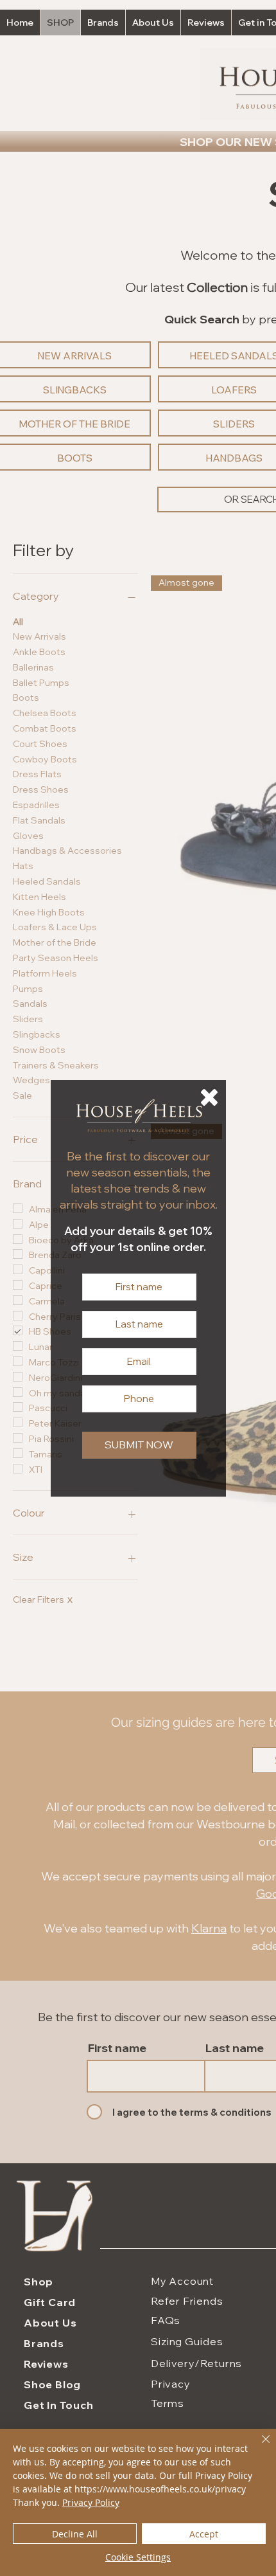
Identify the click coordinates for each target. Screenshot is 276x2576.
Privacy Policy (91, 2502)
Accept (204, 2534)
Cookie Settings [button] (138, 2557)
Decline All (75, 2534)
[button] (209, 1097)
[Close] (258, 2447)
